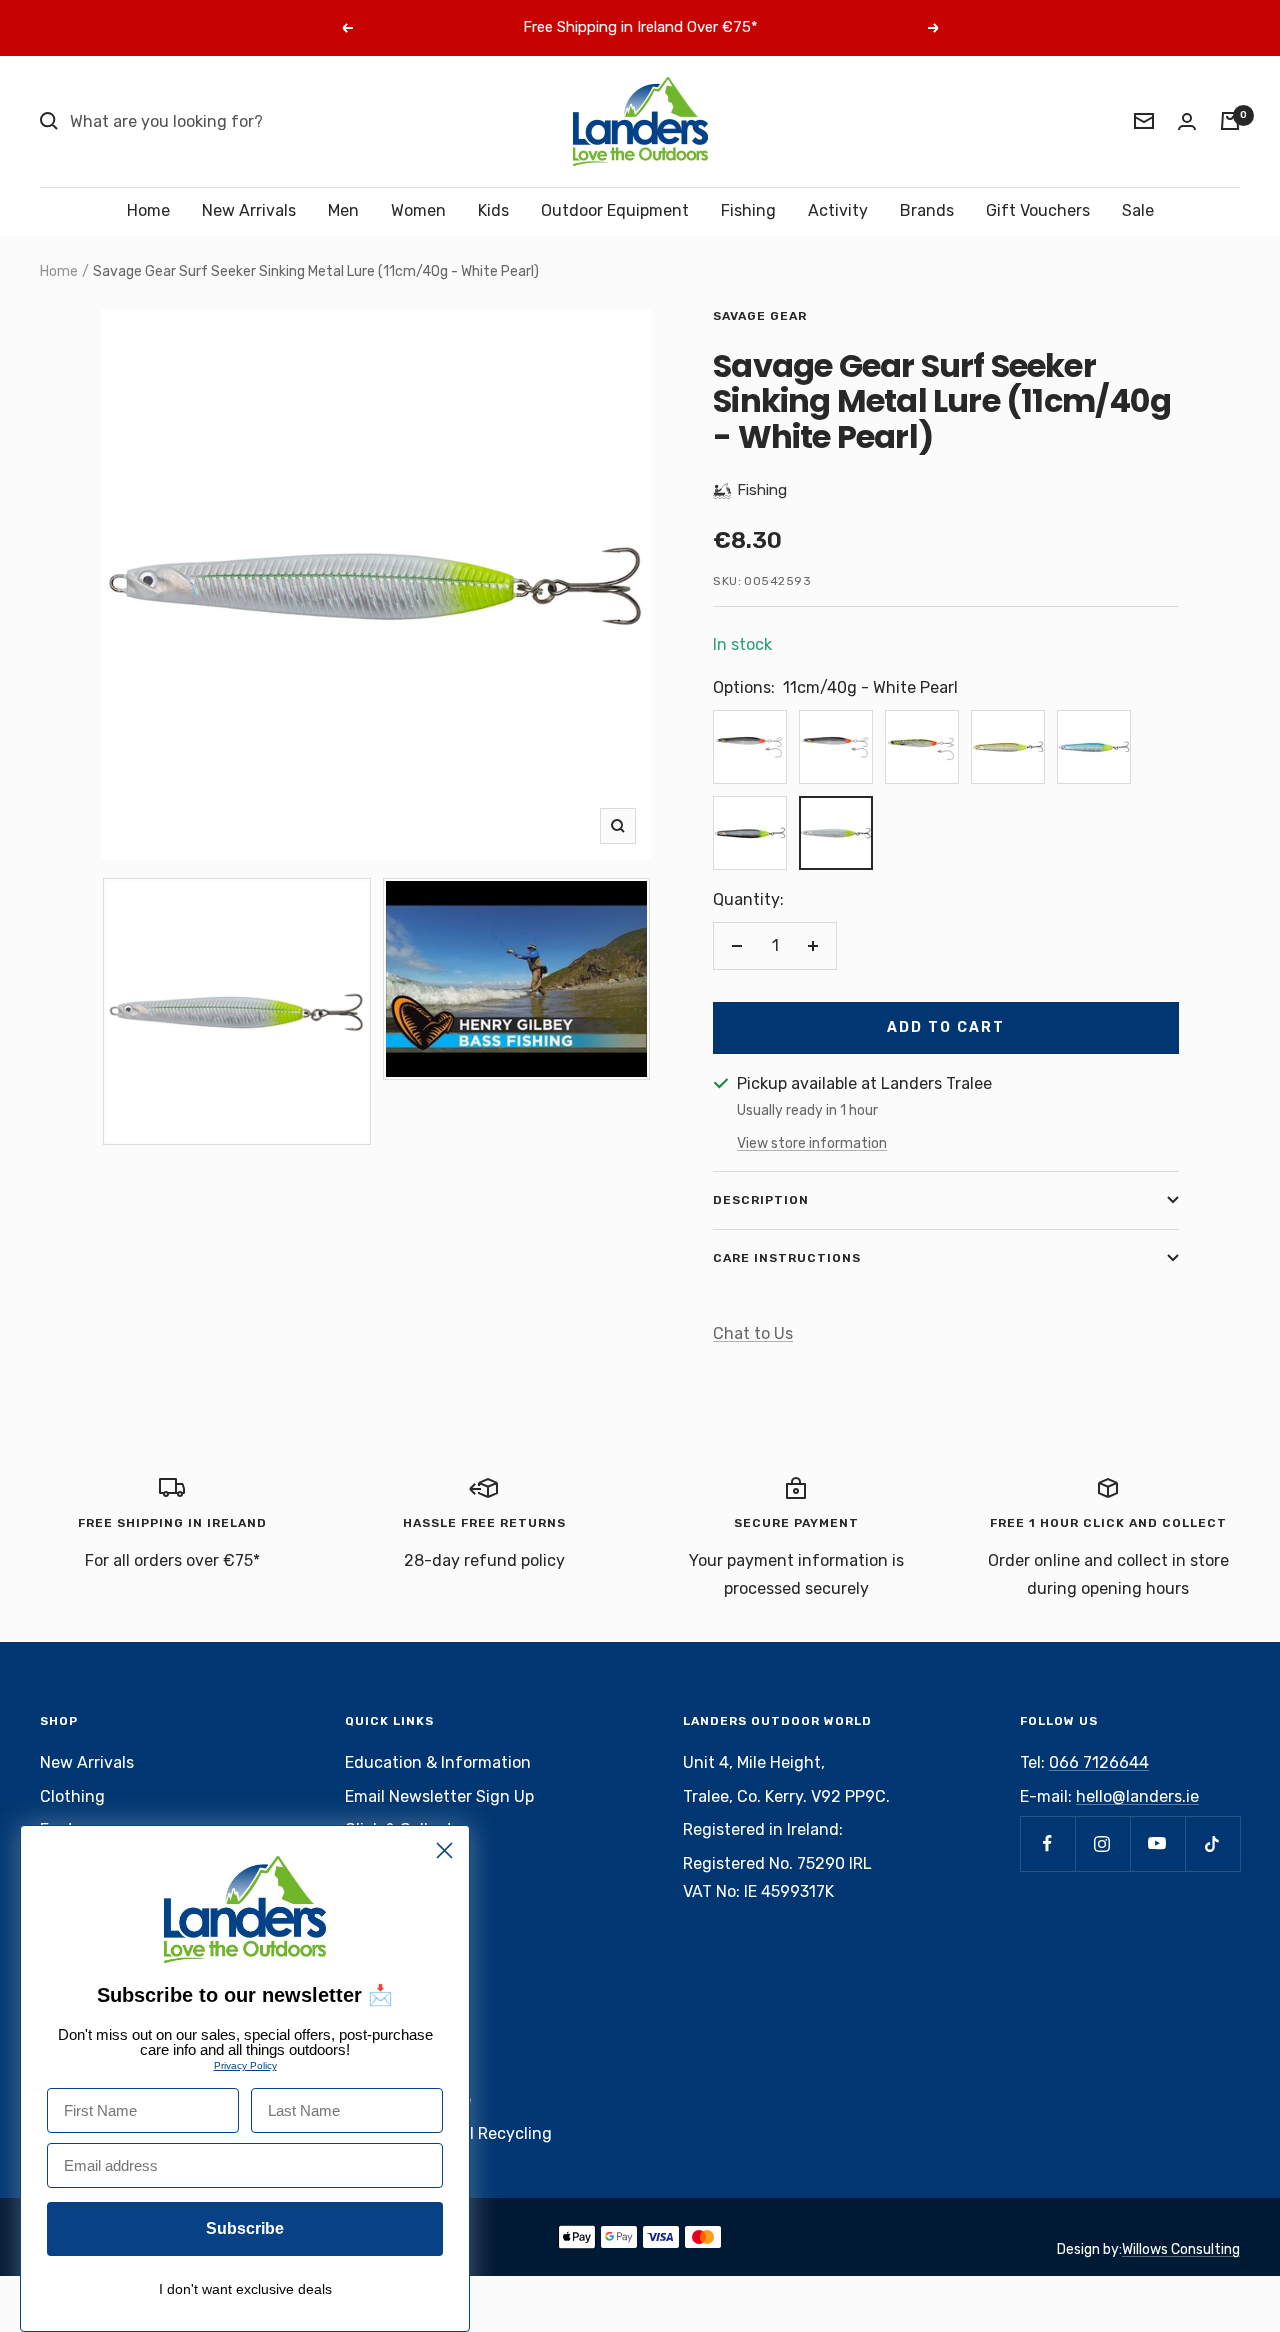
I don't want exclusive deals (245, 2289)
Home (148, 210)
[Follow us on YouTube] (1157, 1843)
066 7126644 (1099, 1762)
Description (761, 1200)
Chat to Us (753, 1333)
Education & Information (438, 1762)
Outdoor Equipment (615, 210)
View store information (812, 1143)
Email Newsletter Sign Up (439, 1796)
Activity (838, 210)
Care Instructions (787, 1258)
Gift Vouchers (1038, 210)
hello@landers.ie (1137, 1796)
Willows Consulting (1181, 2249)
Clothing (72, 1796)
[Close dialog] (444, 1850)
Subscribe (245, 2228)
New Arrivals (249, 210)
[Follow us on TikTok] (1212, 1843)
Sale (1138, 210)
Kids (493, 210)
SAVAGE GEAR (760, 316)
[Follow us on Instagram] (1102, 1843)
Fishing (748, 210)
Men (343, 210)
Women (418, 210)
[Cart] (1230, 121)
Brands (927, 210)
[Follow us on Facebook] (1047, 1843)
